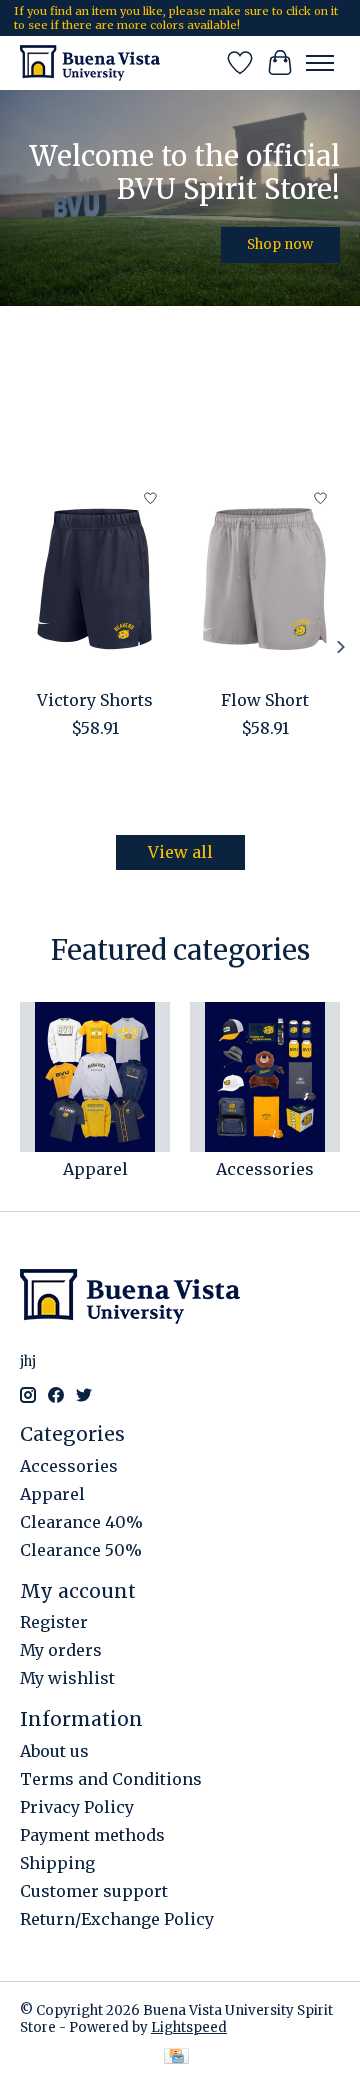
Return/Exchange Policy (117, 1919)
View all (180, 852)
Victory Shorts (95, 699)
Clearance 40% (81, 1522)
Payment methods (92, 1835)
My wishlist (67, 1678)
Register (54, 1622)
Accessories (265, 1169)
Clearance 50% (81, 1550)
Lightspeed (189, 2027)
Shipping (57, 1863)
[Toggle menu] (320, 63)
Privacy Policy (77, 1807)
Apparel (95, 1169)
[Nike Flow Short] (265, 579)
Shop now (280, 244)
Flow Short (265, 699)
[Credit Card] (176, 2058)
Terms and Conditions (111, 1779)
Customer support (94, 1891)
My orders (61, 1650)
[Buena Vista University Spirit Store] (90, 62)
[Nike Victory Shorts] (95, 579)
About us (54, 1751)
